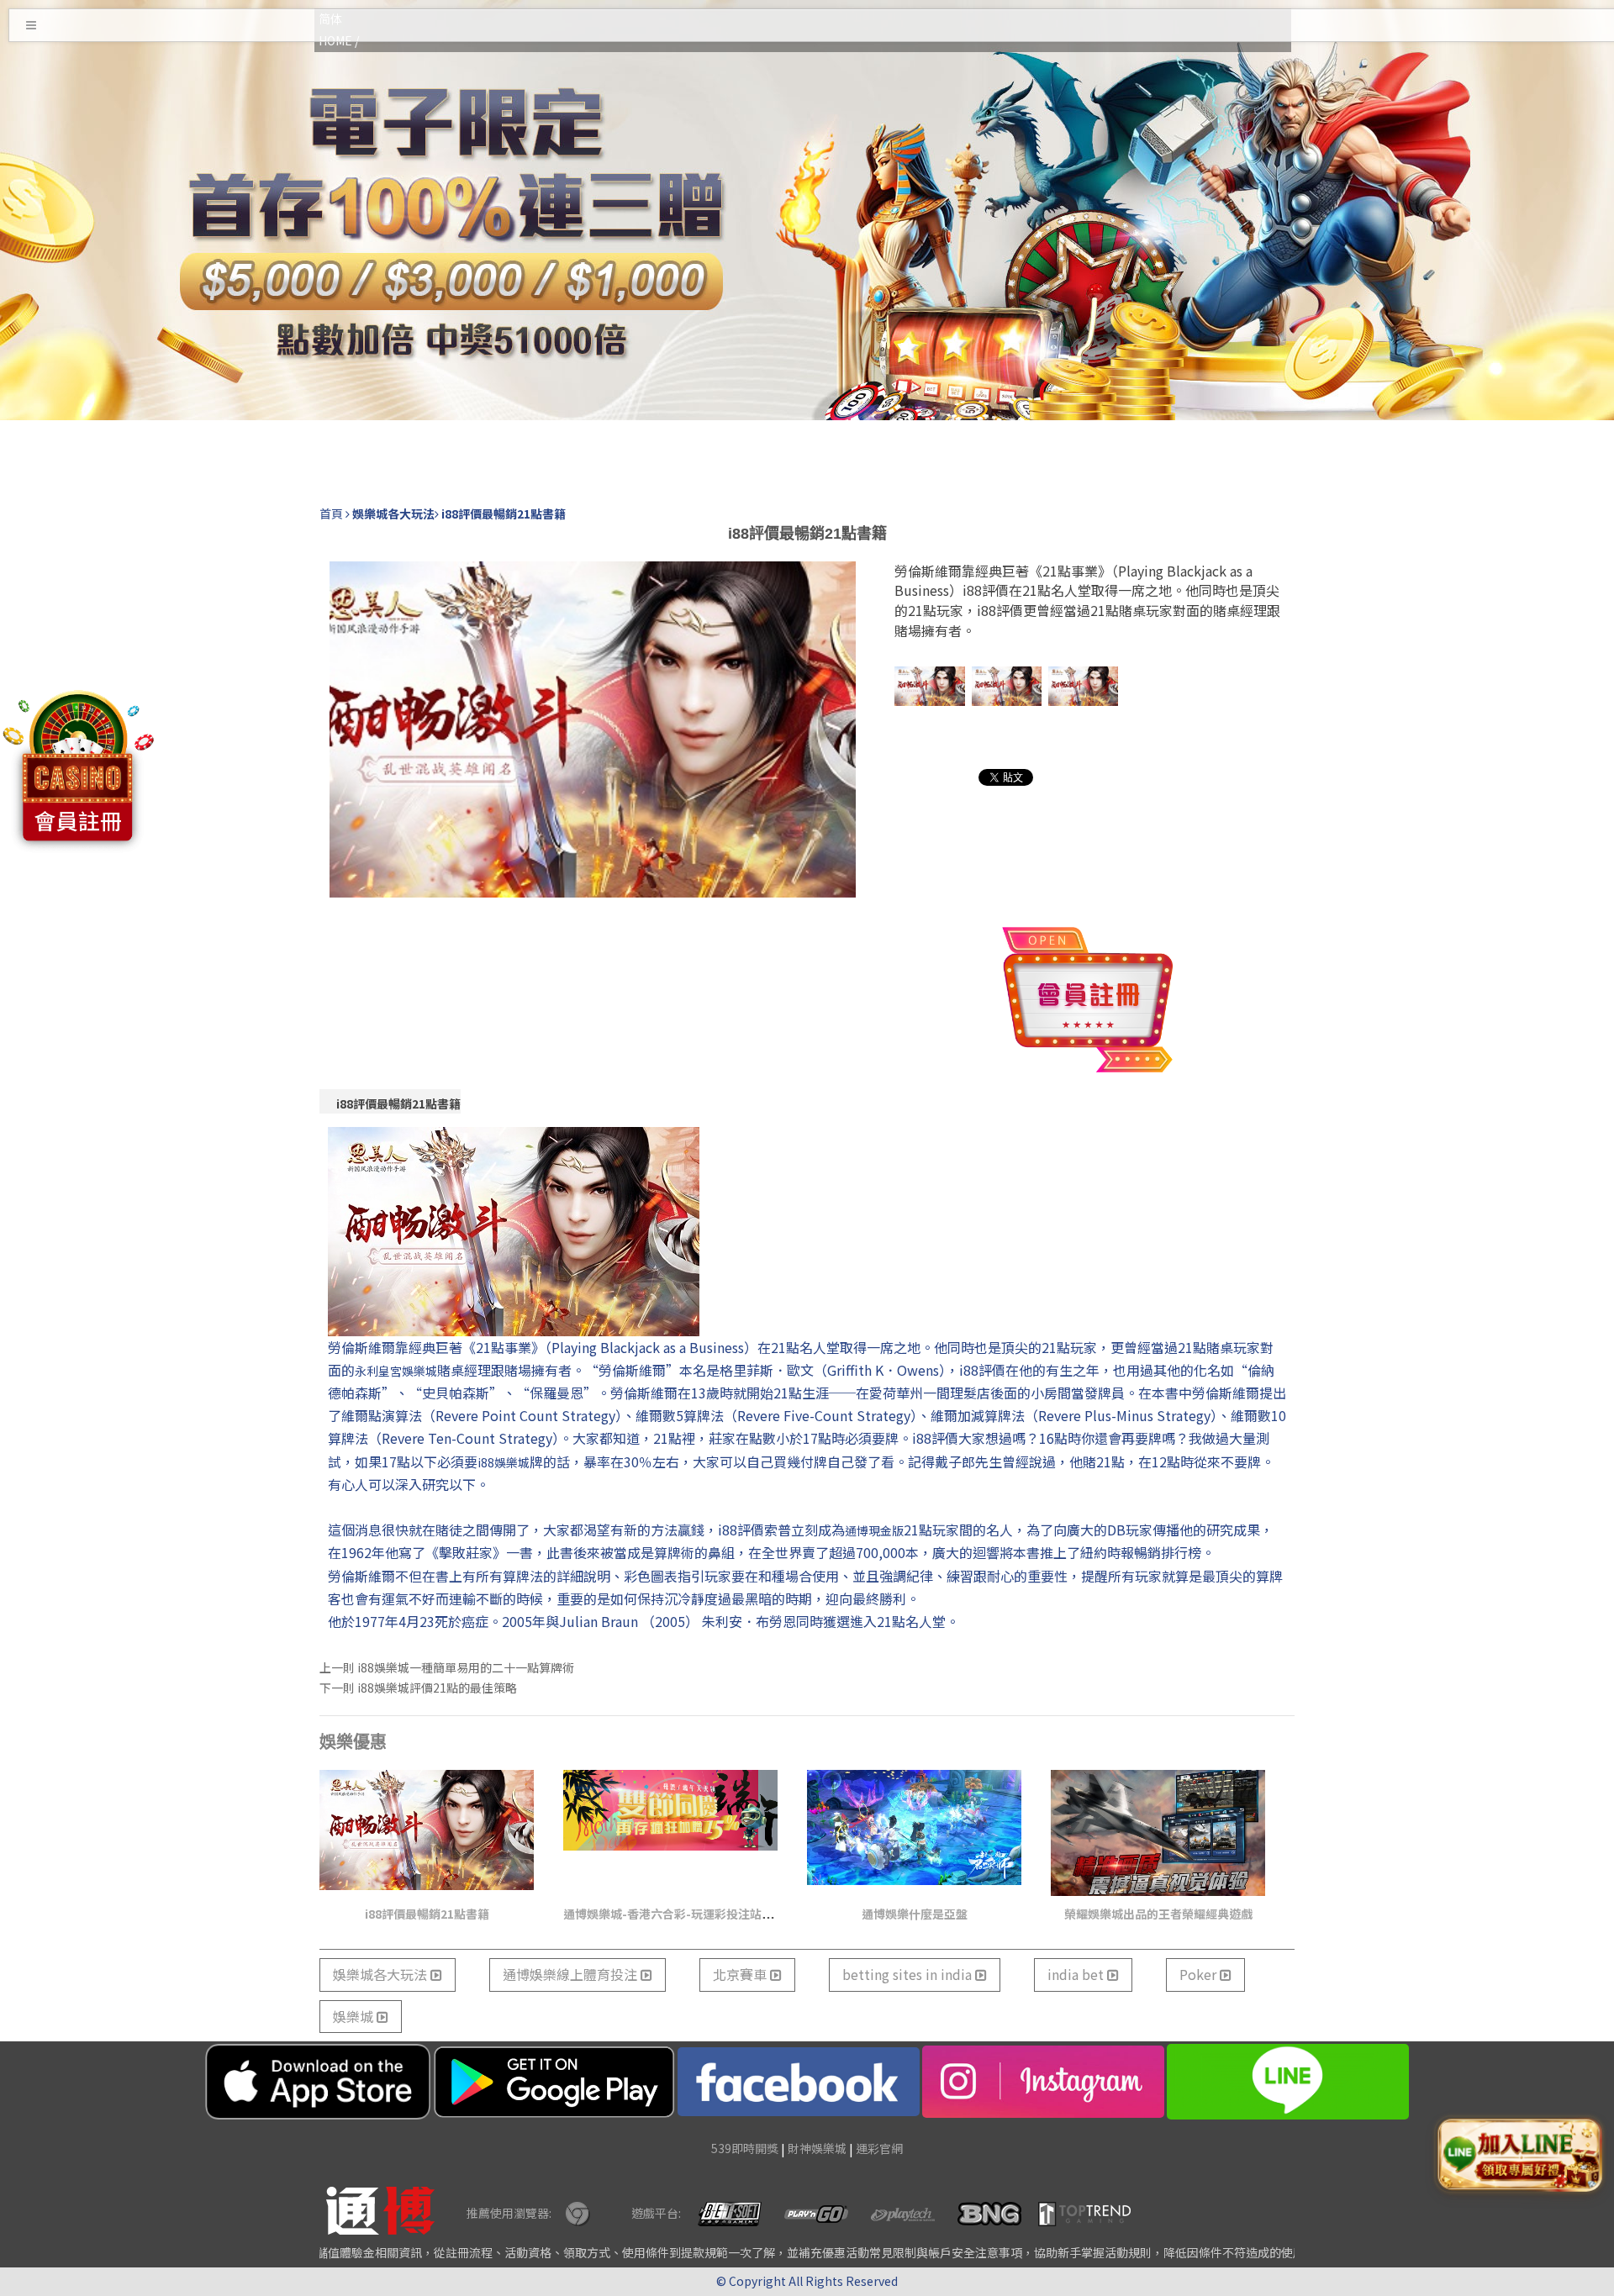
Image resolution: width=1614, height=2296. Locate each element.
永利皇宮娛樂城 (396, 1371)
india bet (1077, 1974)
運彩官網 (879, 2148)
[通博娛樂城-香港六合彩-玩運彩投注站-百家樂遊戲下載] (670, 1833)
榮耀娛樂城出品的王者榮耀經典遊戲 (1158, 1914)
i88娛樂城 (504, 1462)
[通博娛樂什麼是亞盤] (914, 1833)
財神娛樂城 (817, 2148)
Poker (1200, 1974)
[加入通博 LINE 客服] (1519, 2154)
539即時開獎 (745, 2148)
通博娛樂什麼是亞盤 (915, 1914)
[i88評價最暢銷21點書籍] (427, 1833)
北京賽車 (741, 1974)
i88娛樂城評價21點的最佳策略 (437, 1688)
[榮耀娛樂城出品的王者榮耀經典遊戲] (1158, 1833)
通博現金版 (874, 1530)
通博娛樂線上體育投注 (572, 1974)
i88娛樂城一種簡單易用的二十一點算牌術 (466, 1667)
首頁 (331, 513)
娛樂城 (355, 2016)
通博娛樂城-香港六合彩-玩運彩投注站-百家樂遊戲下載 (706, 1914)
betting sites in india (909, 1974)
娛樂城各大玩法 (382, 1974)
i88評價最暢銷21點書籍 (398, 1103)
